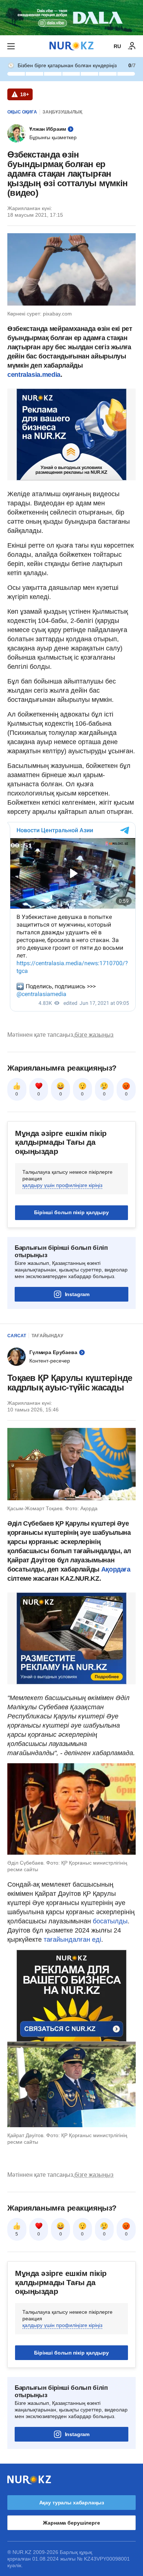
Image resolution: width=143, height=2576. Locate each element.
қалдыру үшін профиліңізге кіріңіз (62, 1185)
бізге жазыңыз (94, 1035)
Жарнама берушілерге (71, 2523)
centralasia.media (34, 375)
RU (117, 46)
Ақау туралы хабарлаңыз (72, 2503)
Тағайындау (47, 1336)
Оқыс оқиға (22, 112)
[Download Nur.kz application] (71, 18)
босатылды (110, 1921)
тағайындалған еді (72, 1940)
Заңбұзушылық (62, 112)
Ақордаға (116, 1569)
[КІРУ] (132, 46)
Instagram (77, 1294)
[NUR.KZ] (71, 46)
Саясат (17, 1336)
